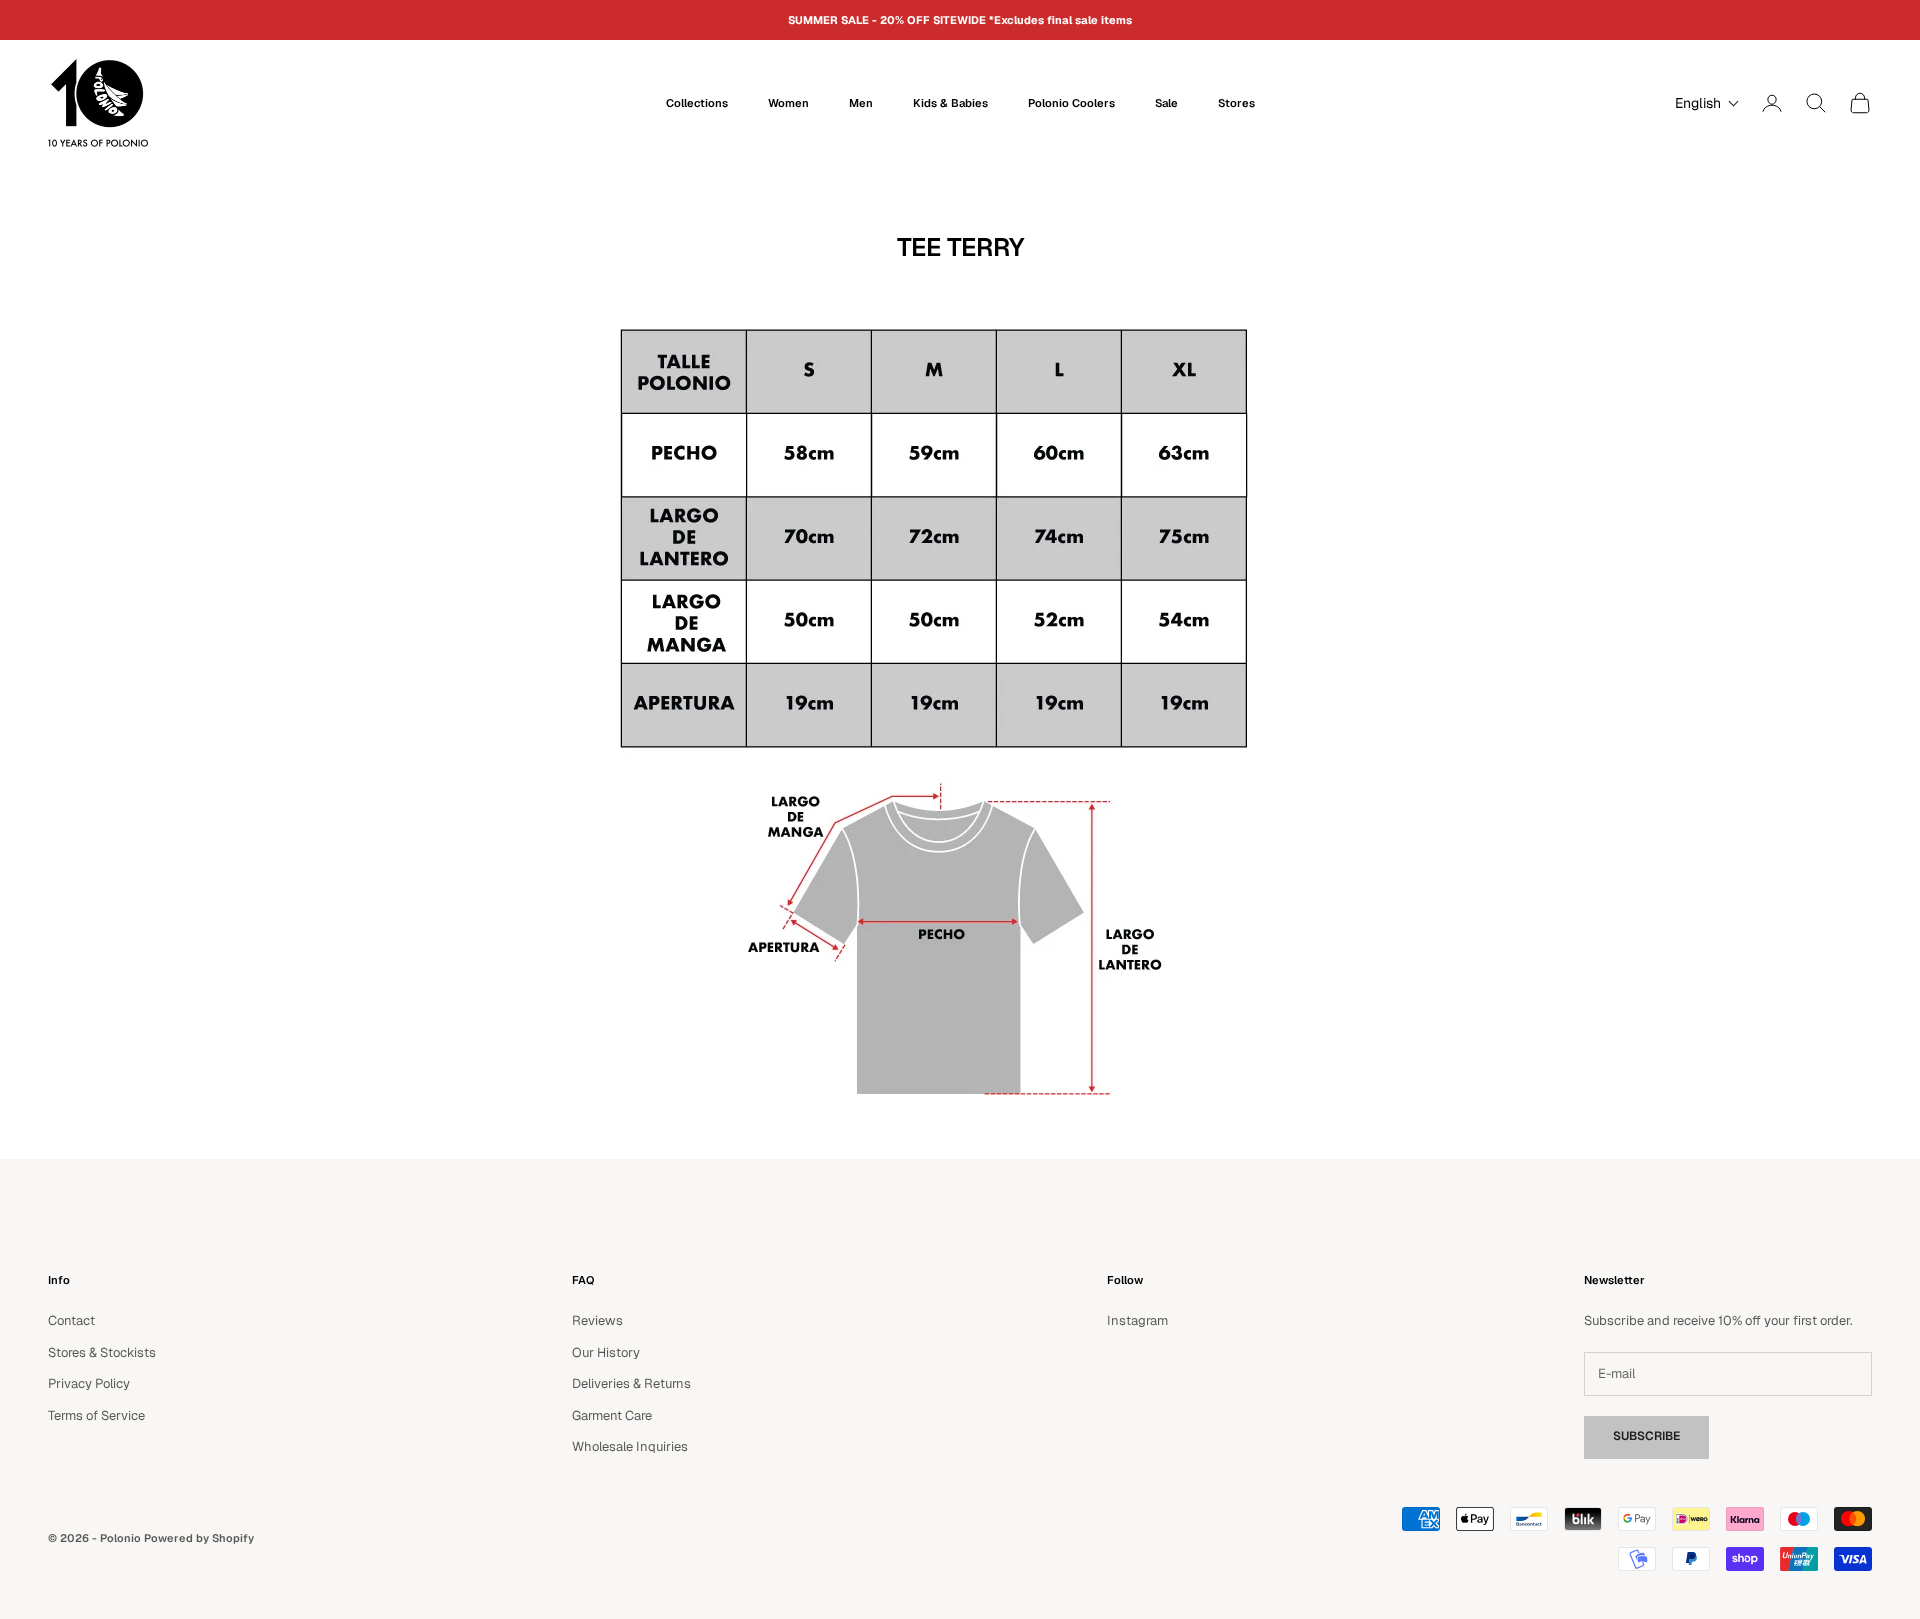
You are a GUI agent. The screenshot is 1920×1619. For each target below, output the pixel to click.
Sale (1166, 103)
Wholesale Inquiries (630, 1446)
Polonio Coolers (1071, 103)
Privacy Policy (89, 1383)
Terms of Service (96, 1415)
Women (788, 103)
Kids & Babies (950, 103)
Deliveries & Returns (631, 1383)
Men (861, 103)
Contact (71, 1320)
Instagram (1137, 1320)
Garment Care (612, 1415)
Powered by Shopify (199, 1538)
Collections (697, 103)
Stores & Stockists (102, 1352)
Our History (606, 1352)
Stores (1236, 103)
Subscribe (1646, 1436)
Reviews (597, 1320)
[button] (1702, 103)
